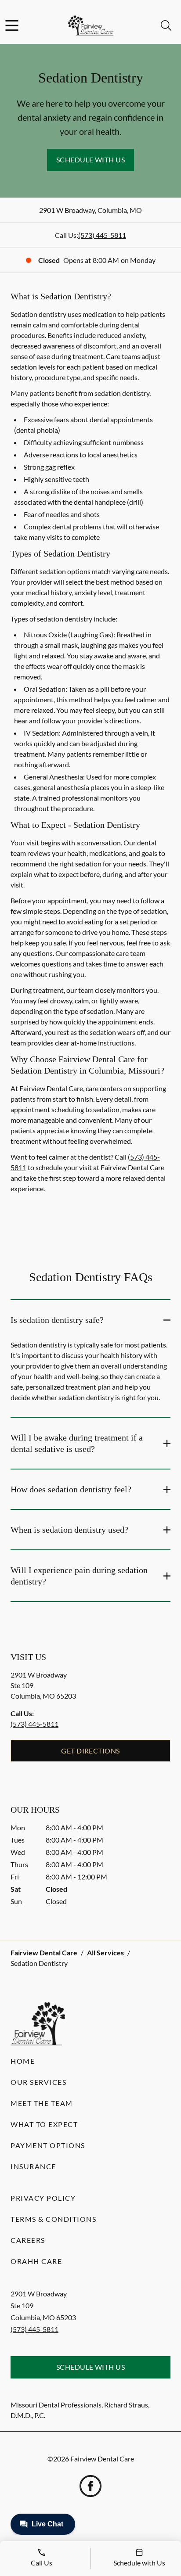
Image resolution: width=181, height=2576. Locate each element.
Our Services (38, 2082)
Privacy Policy (43, 2198)
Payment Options (48, 2145)
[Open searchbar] (166, 25)
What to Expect (44, 2124)
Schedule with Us (91, 160)
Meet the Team (42, 2103)
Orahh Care (36, 2261)
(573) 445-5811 (102, 235)
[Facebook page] (90, 2486)
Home (23, 2061)
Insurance (33, 2166)
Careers (28, 2240)
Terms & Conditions (53, 2219)
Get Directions (90, 1751)
